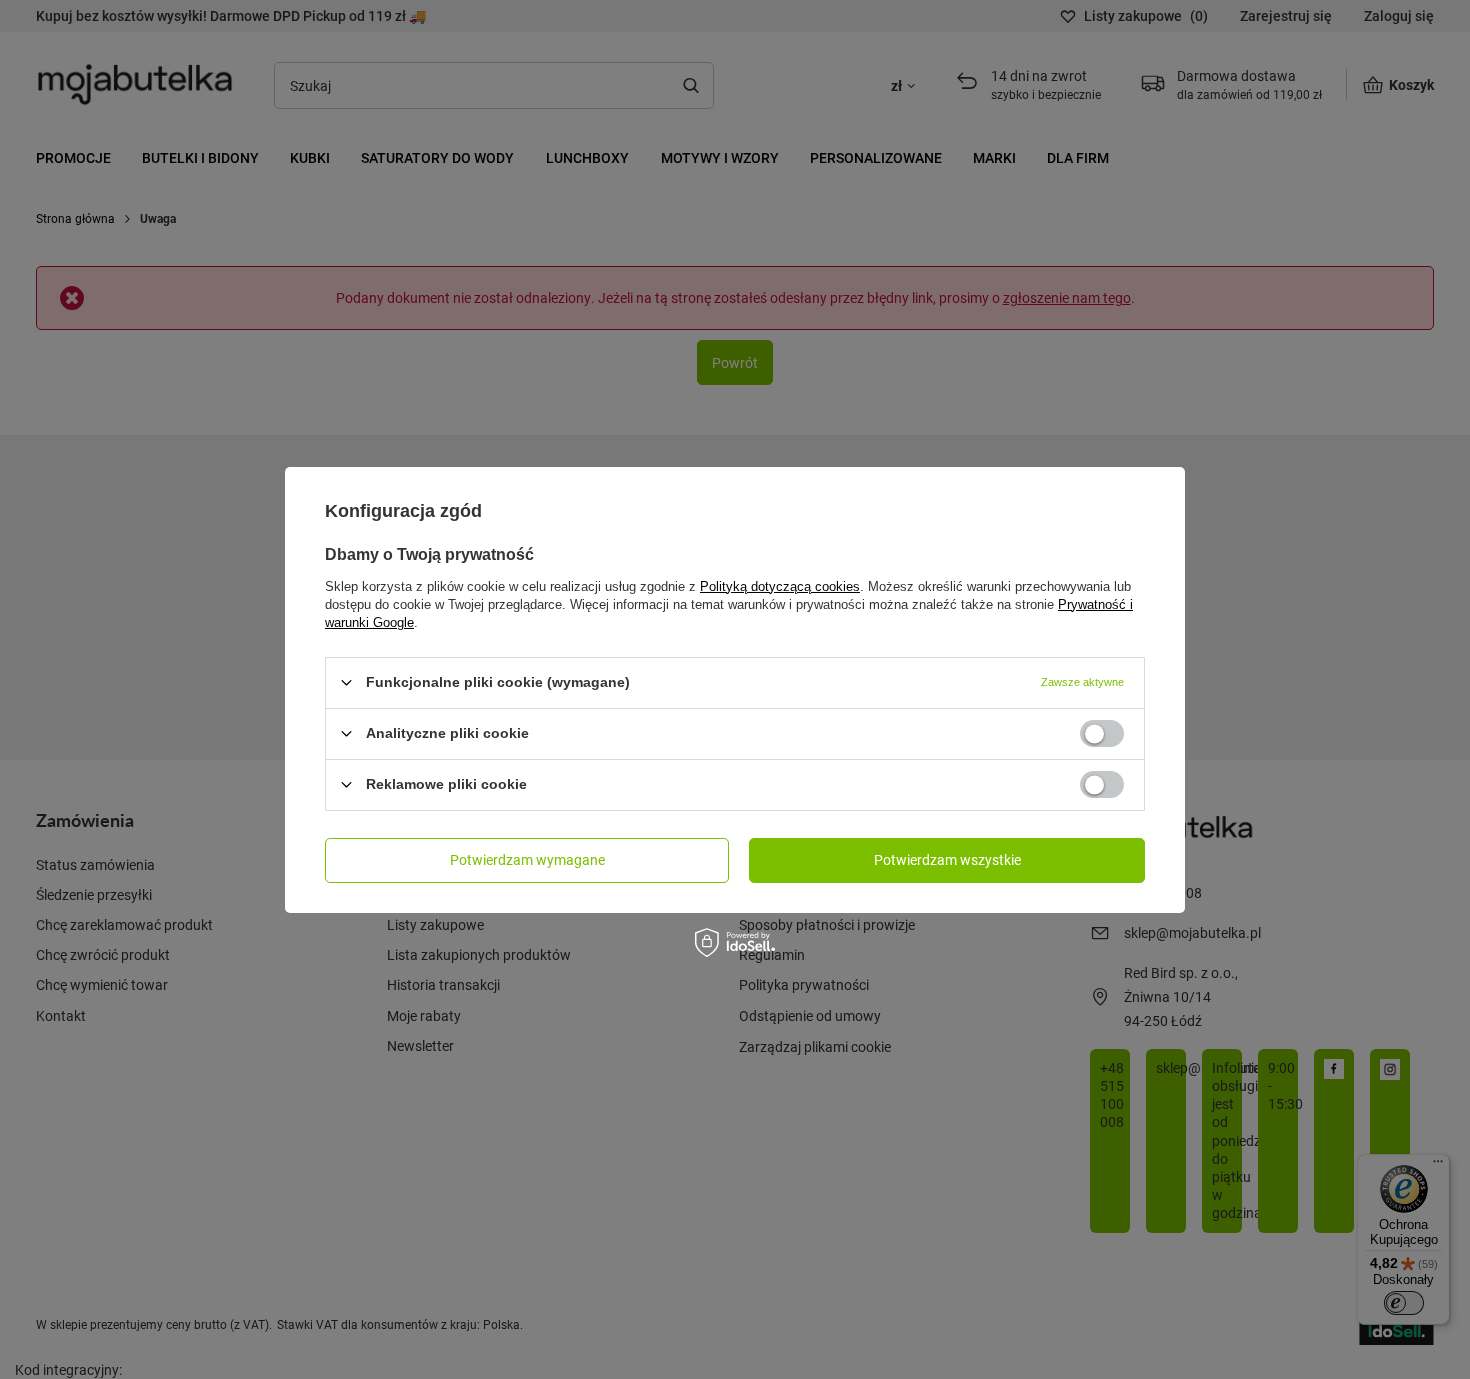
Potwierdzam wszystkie (947, 859)
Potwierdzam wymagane (527, 859)
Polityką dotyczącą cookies (780, 585)
